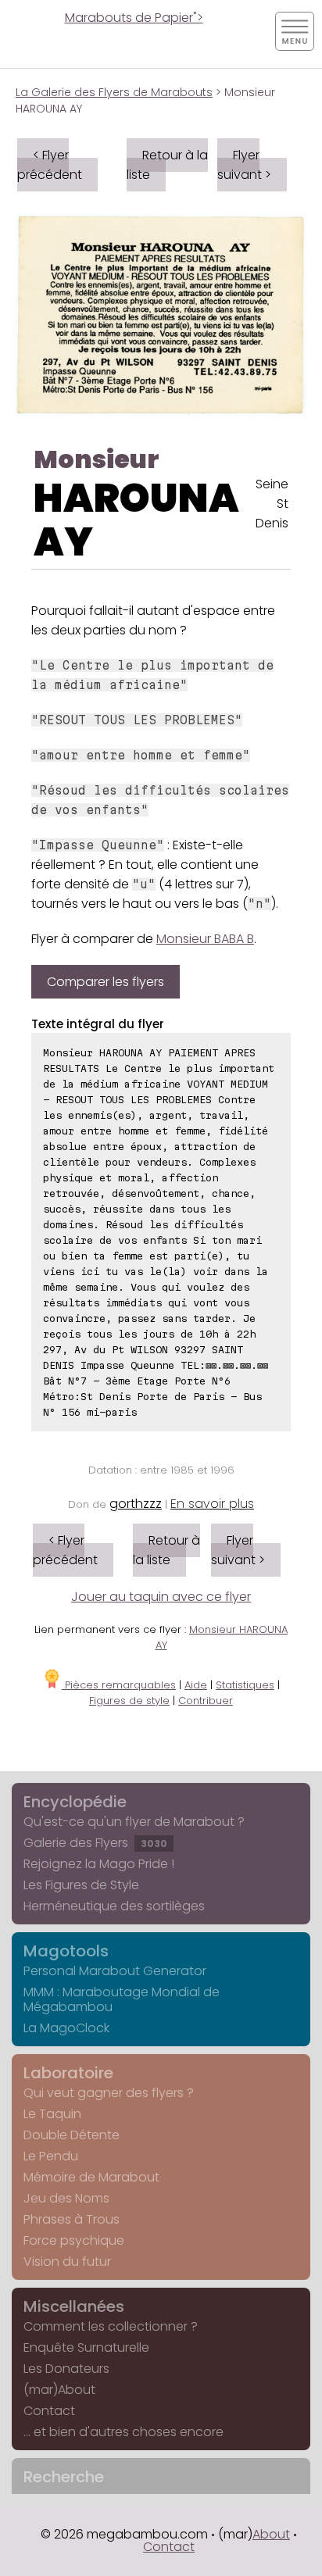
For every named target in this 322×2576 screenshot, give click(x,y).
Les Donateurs (66, 2369)
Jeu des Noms (66, 2198)
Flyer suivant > (244, 165)
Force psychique (74, 2240)
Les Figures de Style (81, 1885)
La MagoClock (66, 2028)
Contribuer (206, 1701)
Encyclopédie (75, 1802)
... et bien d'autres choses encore (123, 2432)
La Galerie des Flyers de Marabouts (114, 92)
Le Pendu (51, 2156)
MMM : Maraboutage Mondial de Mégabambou (122, 1999)
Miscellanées (74, 2306)
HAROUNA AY (136, 520)
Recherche (64, 2477)
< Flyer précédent (50, 165)
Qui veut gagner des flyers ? (109, 2093)
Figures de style (129, 1701)
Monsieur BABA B (205, 939)
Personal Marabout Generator (115, 1971)
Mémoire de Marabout (91, 2177)
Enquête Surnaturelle (86, 2347)
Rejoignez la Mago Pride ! (99, 1864)
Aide (196, 1685)
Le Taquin (52, 2114)
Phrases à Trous (72, 2219)
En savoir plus (212, 1504)
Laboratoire (68, 2073)
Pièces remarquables (119, 1685)
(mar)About (59, 2390)
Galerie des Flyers (95, 1843)
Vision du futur (67, 2262)
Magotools (66, 1951)
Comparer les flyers (106, 982)
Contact (49, 2411)
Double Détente (72, 2135)
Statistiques (245, 1685)
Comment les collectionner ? (111, 2326)
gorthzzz (136, 1504)
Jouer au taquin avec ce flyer (161, 1597)
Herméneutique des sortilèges (114, 1906)
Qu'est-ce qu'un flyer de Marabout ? (134, 1822)
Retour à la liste (167, 165)
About (271, 2534)
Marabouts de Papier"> (134, 18)
